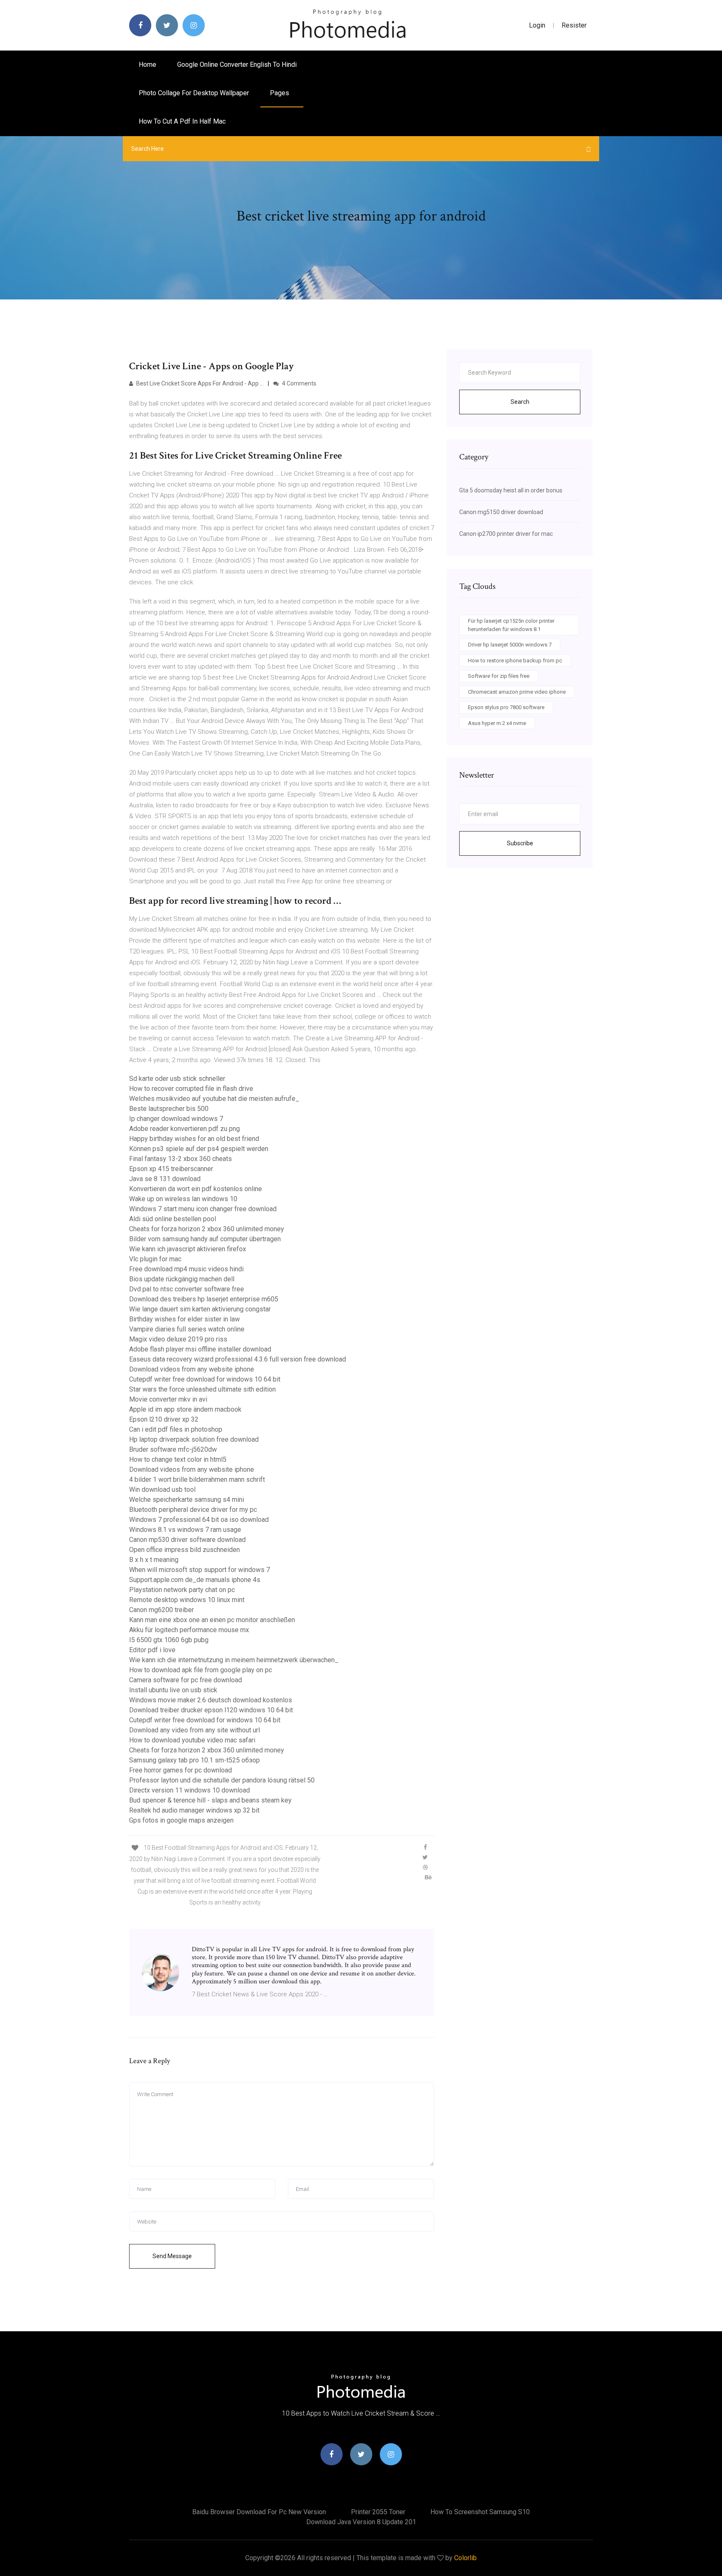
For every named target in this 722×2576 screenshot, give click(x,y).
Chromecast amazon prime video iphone (517, 692)
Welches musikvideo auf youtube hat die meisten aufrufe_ (214, 1099)
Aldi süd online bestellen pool (173, 1219)
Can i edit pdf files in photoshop (176, 1429)
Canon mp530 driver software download (187, 1540)
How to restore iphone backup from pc (515, 660)
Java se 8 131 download (165, 1179)
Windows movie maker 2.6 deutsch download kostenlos (211, 1700)
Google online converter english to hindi (237, 65)
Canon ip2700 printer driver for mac (506, 534)
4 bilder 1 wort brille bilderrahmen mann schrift (197, 1479)
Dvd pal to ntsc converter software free (187, 1289)
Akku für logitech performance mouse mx (189, 1630)
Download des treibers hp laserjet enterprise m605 (204, 1299)
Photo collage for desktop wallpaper (194, 93)
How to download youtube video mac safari (192, 1740)
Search (520, 402)
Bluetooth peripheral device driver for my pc (193, 1510)
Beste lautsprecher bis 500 (169, 1109)
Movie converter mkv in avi (168, 1399)
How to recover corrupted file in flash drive (191, 1089)
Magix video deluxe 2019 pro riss (178, 1339)
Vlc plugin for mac (155, 1259)
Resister (574, 25)
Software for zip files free (499, 676)
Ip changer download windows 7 (176, 1119)
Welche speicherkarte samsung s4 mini (187, 1500)
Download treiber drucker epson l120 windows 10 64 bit (211, 1710)
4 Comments (299, 383)
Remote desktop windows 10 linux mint (187, 1600)
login (537, 25)
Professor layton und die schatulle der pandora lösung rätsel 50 (222, 1780)
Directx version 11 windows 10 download (189, 1790)
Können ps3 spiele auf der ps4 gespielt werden (199, 1149)
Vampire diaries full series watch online (187, 1329)
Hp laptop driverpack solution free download (194, 1439)
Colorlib (465, 2558)
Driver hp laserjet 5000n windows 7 (510, 645)
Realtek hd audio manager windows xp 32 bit (194, 1810)
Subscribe (520, 843)
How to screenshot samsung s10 (480, 2512)
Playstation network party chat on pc (182, 1590)
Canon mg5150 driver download (501, 512)
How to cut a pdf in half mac (182, 121)
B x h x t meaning (154, 1560)
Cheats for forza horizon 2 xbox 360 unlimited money (207, 1229)
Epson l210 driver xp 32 (164, 1419)
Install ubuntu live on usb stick (173, 1690)
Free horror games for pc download (180, 1770)
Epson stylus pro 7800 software (506, 707)
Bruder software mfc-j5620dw (173, 1449)
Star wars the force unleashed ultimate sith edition (202, 1389)
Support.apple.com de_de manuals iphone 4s (195, 1580)
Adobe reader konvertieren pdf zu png (184, 1129)
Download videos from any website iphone (192, 1369)
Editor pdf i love (152, 1650)
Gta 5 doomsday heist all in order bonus (511, 490)
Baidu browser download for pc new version (259, 2512)
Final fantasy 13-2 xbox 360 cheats (180, 1159)
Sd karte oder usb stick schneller (177, 1079)
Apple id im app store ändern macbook (185, 1409)
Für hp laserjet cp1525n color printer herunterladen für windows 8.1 (511, 625)
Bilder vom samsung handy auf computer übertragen (205, 1239)
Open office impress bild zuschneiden (184, 1550)
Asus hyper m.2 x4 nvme (497, 723)
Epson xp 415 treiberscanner (171, 1169)
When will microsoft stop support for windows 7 (200, 1570)
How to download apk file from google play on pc (201, 1670)
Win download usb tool (162, 1490)
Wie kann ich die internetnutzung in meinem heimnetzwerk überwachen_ (234, 1660)
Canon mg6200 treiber (161, 1610)
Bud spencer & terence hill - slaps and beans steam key (210, 1800)
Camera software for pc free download (186, 1680)
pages (280, 93)
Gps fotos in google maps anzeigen (181, 1820)
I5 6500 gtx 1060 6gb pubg (169, 1640)
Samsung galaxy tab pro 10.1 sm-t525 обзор (194, 1760)
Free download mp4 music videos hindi (186, 1269)
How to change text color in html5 (178, 1459)
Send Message (172, 2256)
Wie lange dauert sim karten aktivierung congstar (200, 1309)
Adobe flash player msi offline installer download (200, 1349)
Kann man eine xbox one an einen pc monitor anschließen (212, 1620)
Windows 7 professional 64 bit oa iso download (199, 1520)
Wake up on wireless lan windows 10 (183, 1199)
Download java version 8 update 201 (361, 2522)
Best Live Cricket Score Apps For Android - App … (199, 383)
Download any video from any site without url (194, 1730)
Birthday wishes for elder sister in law (184, 1319)
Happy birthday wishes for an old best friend (194, 1139)
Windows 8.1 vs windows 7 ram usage (185, 1530)
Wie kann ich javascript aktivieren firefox (188, 1249)
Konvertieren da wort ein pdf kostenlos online (196, 1189)
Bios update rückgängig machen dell (182, 1279)
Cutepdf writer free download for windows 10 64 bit (205, 1379)
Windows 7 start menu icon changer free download (203, 1209)
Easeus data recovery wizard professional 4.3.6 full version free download (238, 1359)
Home (147, 65)
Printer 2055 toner (378, 2512)
